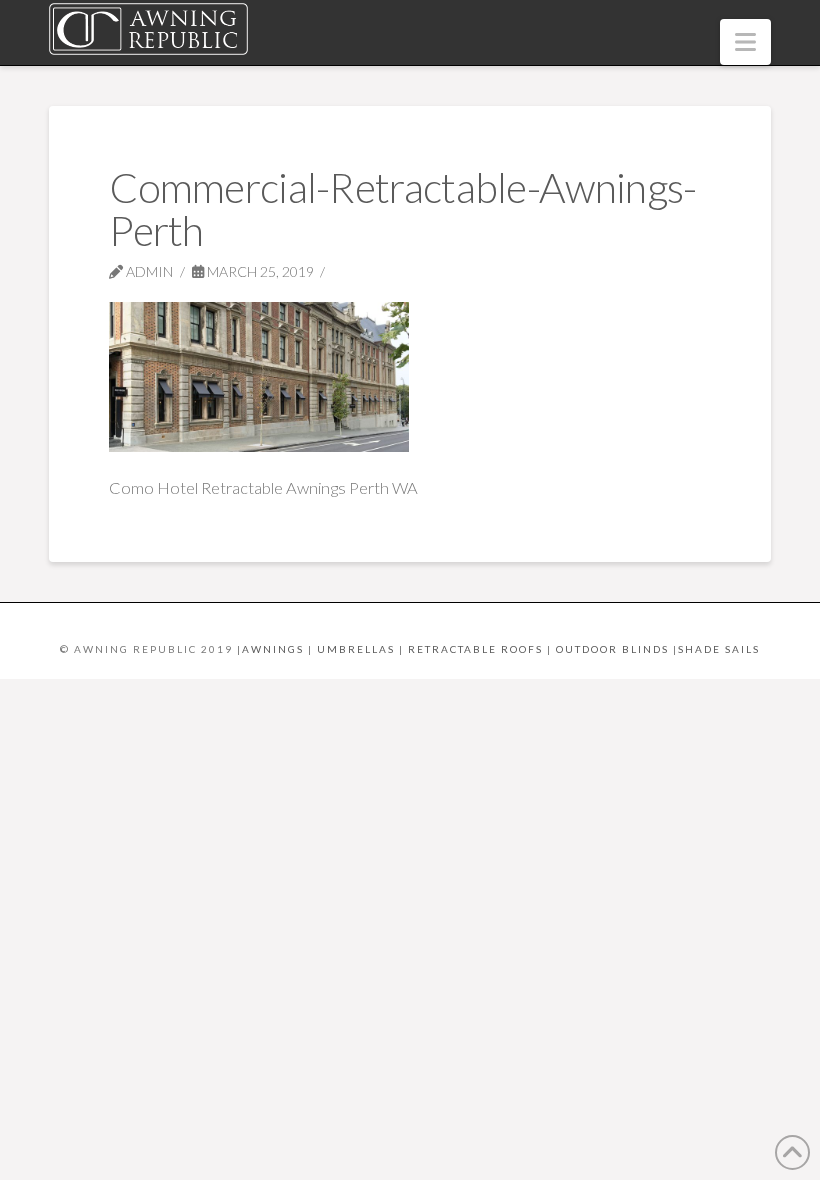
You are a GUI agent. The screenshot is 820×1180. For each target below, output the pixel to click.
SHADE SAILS (719, 649)
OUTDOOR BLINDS (612, 649)
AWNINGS (273, 649)
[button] (745, 42)
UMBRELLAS (356, 649)
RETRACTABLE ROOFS (475, 649)
